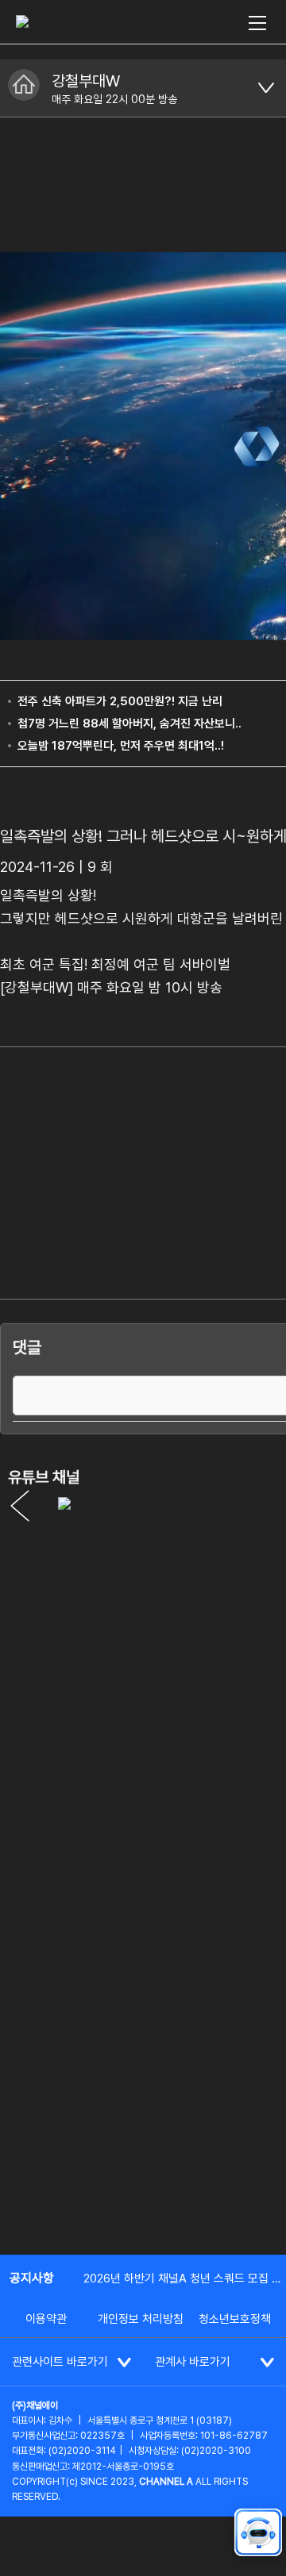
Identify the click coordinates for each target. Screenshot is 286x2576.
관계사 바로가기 (193, 2362)
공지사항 (32, 2278)
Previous (20, 1506)
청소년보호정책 (235, 2319)
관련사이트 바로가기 (60, 2362)
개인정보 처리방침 (141, 2319)
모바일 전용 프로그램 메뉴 (266, 88)
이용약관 (46, 2319)
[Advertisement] (143, 2088)
